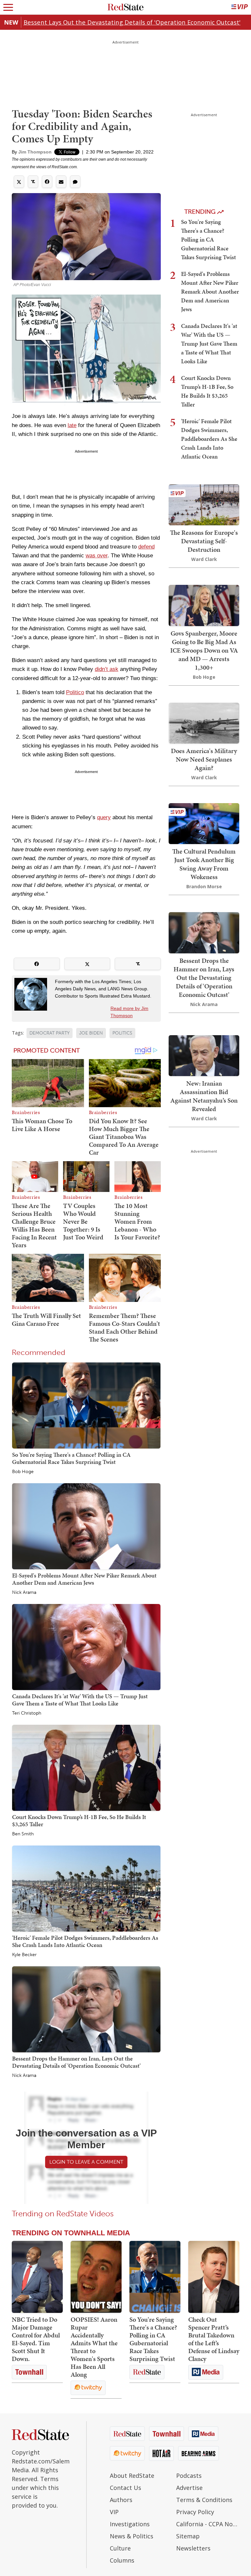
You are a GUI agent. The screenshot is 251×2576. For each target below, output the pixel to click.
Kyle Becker (24, 1955)
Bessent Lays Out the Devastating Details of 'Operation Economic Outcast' (132, 22)
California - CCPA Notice (208, 2524)
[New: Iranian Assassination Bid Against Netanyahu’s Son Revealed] (204, 1055)
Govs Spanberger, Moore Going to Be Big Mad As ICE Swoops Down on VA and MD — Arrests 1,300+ (204, 650)
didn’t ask (107, 669)
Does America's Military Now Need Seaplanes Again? (204, 759)
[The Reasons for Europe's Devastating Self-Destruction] (204, 504)
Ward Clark (204, 559)
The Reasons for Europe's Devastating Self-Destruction (204, 541)
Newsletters (193, 2548)
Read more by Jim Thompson (129, 1012)
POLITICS (122, 1033)
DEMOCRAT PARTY (50, 1033)
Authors (121, 2500)
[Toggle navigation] (8, 7)
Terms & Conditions (204, 2500)
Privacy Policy (195, 2512)
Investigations (130, 2524)
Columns (122, 2560)
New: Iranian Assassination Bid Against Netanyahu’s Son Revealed (204, 1096)
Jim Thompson (35, 152)
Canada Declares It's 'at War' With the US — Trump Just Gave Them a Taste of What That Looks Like (80, 1700)
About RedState (132, 2476)
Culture (120, 2548)
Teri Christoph (27, 1713)
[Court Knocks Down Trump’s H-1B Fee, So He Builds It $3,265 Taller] (86, 1767)
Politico (75, 692)
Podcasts (189, 2476)
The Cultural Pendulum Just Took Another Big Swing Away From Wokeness (204, 864)
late (72, 425)
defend (146, 547)
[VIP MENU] (240, 7)
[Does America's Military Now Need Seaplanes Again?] (204, 722)
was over (97, 556)
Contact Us (125, 2488)
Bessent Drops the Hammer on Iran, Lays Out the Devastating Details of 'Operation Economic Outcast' (76, 2062)
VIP (114, 2512)
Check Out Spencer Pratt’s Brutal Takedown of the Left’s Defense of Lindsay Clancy (214, 2339)
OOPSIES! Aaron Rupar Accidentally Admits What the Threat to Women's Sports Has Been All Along (94, 2347)
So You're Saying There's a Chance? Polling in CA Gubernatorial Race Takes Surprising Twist (71, 1458)
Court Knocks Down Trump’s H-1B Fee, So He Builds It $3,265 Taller (79, 1820)
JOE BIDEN (91, 1033)
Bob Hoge (23, 1472)
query (104, 817)
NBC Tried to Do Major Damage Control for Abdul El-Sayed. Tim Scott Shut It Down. (36, 2339)
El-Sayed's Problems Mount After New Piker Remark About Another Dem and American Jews (84, 1579)
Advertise (189, 2488)
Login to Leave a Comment (86, 2162)
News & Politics (132, 2536)
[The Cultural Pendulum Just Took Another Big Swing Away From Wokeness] (204, 823)
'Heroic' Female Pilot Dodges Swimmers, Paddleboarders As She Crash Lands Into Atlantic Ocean (85, 1941)
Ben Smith (23, 1834)
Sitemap (188, 2536)
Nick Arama (24, 1593)
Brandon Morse (204, 886)
